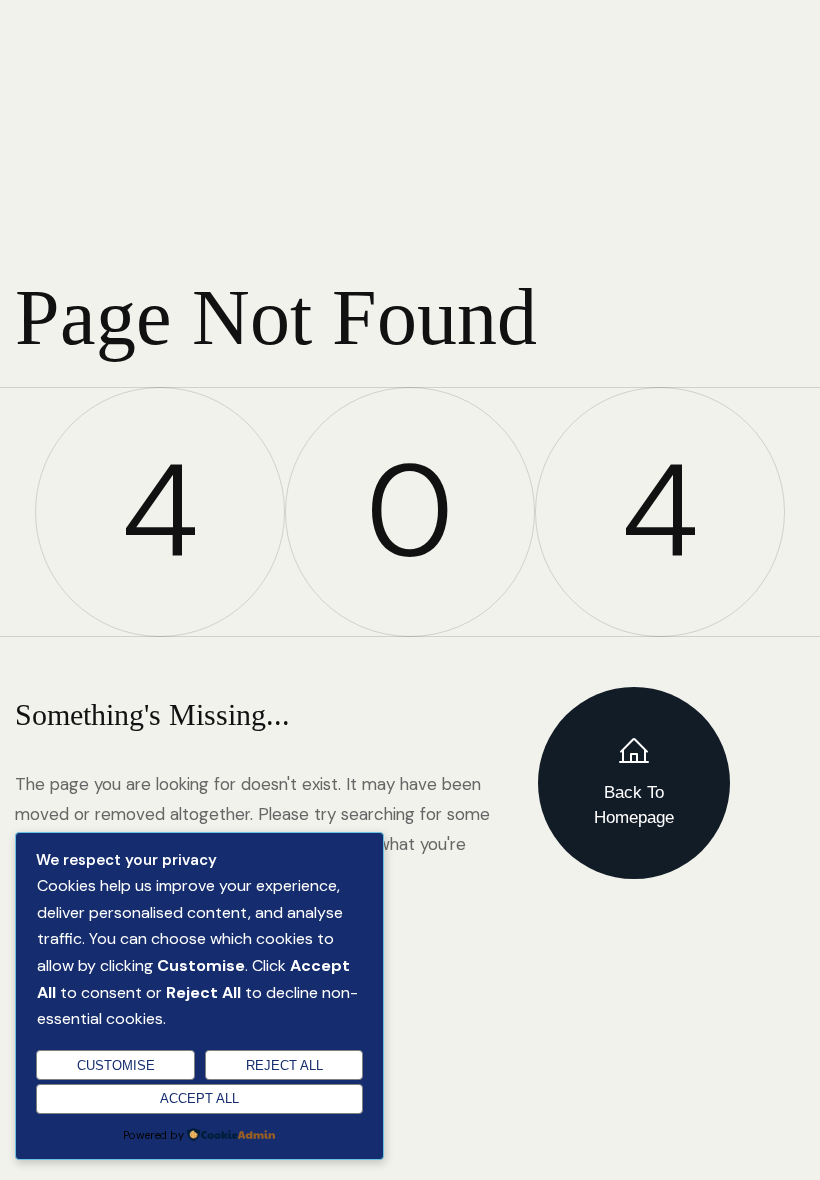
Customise (116, 1065)
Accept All (199, 1098)
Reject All (284, 1065)
